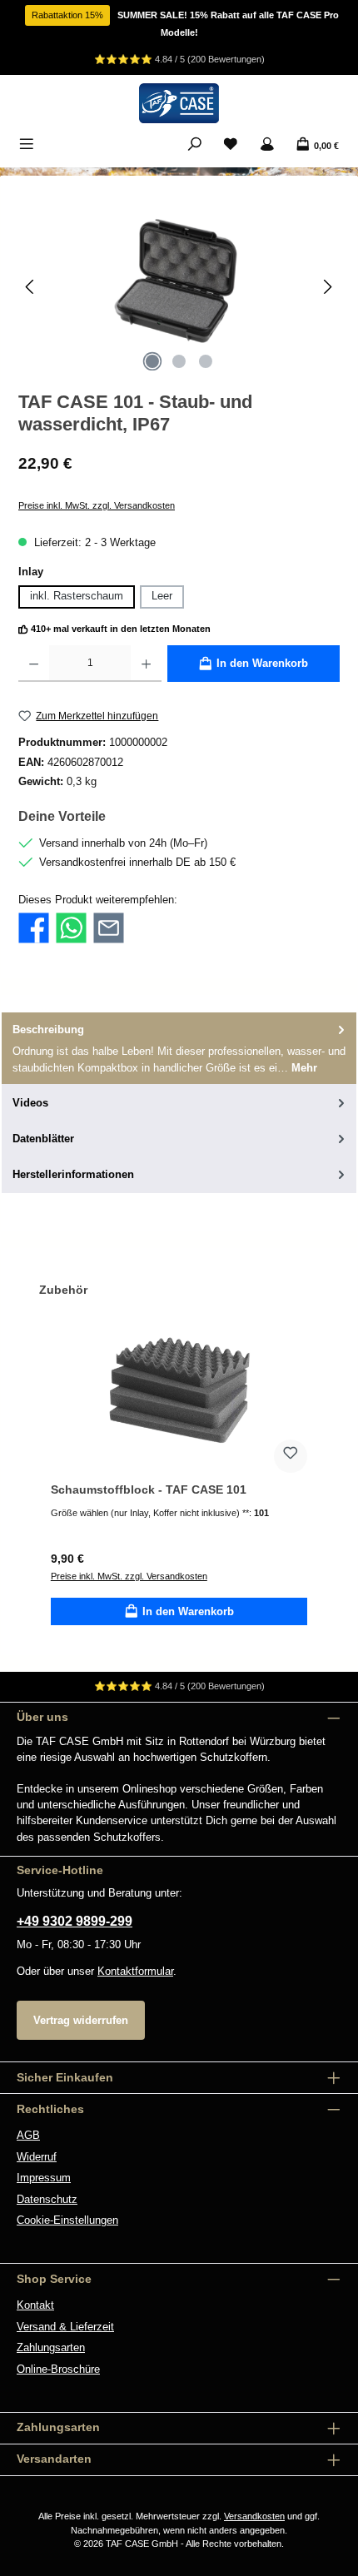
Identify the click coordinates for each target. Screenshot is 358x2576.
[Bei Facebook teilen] (34, 927)
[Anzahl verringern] (34, 664)
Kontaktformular (135, 1971)
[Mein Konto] (267, 145)
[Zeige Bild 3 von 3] (206, 361)
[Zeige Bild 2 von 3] (179, 361)
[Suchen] (195, 145)
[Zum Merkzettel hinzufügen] (291, 1456)
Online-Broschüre (58, 2369)
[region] (179, 287)
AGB (28, 2135)
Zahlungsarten (51, 2347)
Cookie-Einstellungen (67, 2220)
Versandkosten (254, 2516)
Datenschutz (47, 2199)
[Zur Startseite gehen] (179, 103)
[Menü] (27, 145)
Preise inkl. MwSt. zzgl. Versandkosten (97, 505)
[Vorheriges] (31, 287)
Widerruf (37, 2157)
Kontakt (35, 2305)
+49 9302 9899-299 (75, 1921)
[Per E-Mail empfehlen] (109, 927)
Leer (162, 596)
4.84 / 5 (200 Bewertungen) (210, 59)
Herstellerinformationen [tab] (73, 1174)
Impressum (44, 2178)
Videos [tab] (30, 1103)
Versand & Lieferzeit (65, 2327)
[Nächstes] (327, 287)
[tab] (179, 1049)
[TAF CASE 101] (179, 287)
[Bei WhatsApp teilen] (71, 927)
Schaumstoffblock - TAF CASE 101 (149, 1489)
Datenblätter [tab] (43, 1139)
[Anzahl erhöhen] (146, 664)
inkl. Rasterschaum (77, 596)
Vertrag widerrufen (81, 2020)
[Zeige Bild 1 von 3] (152, 361)
